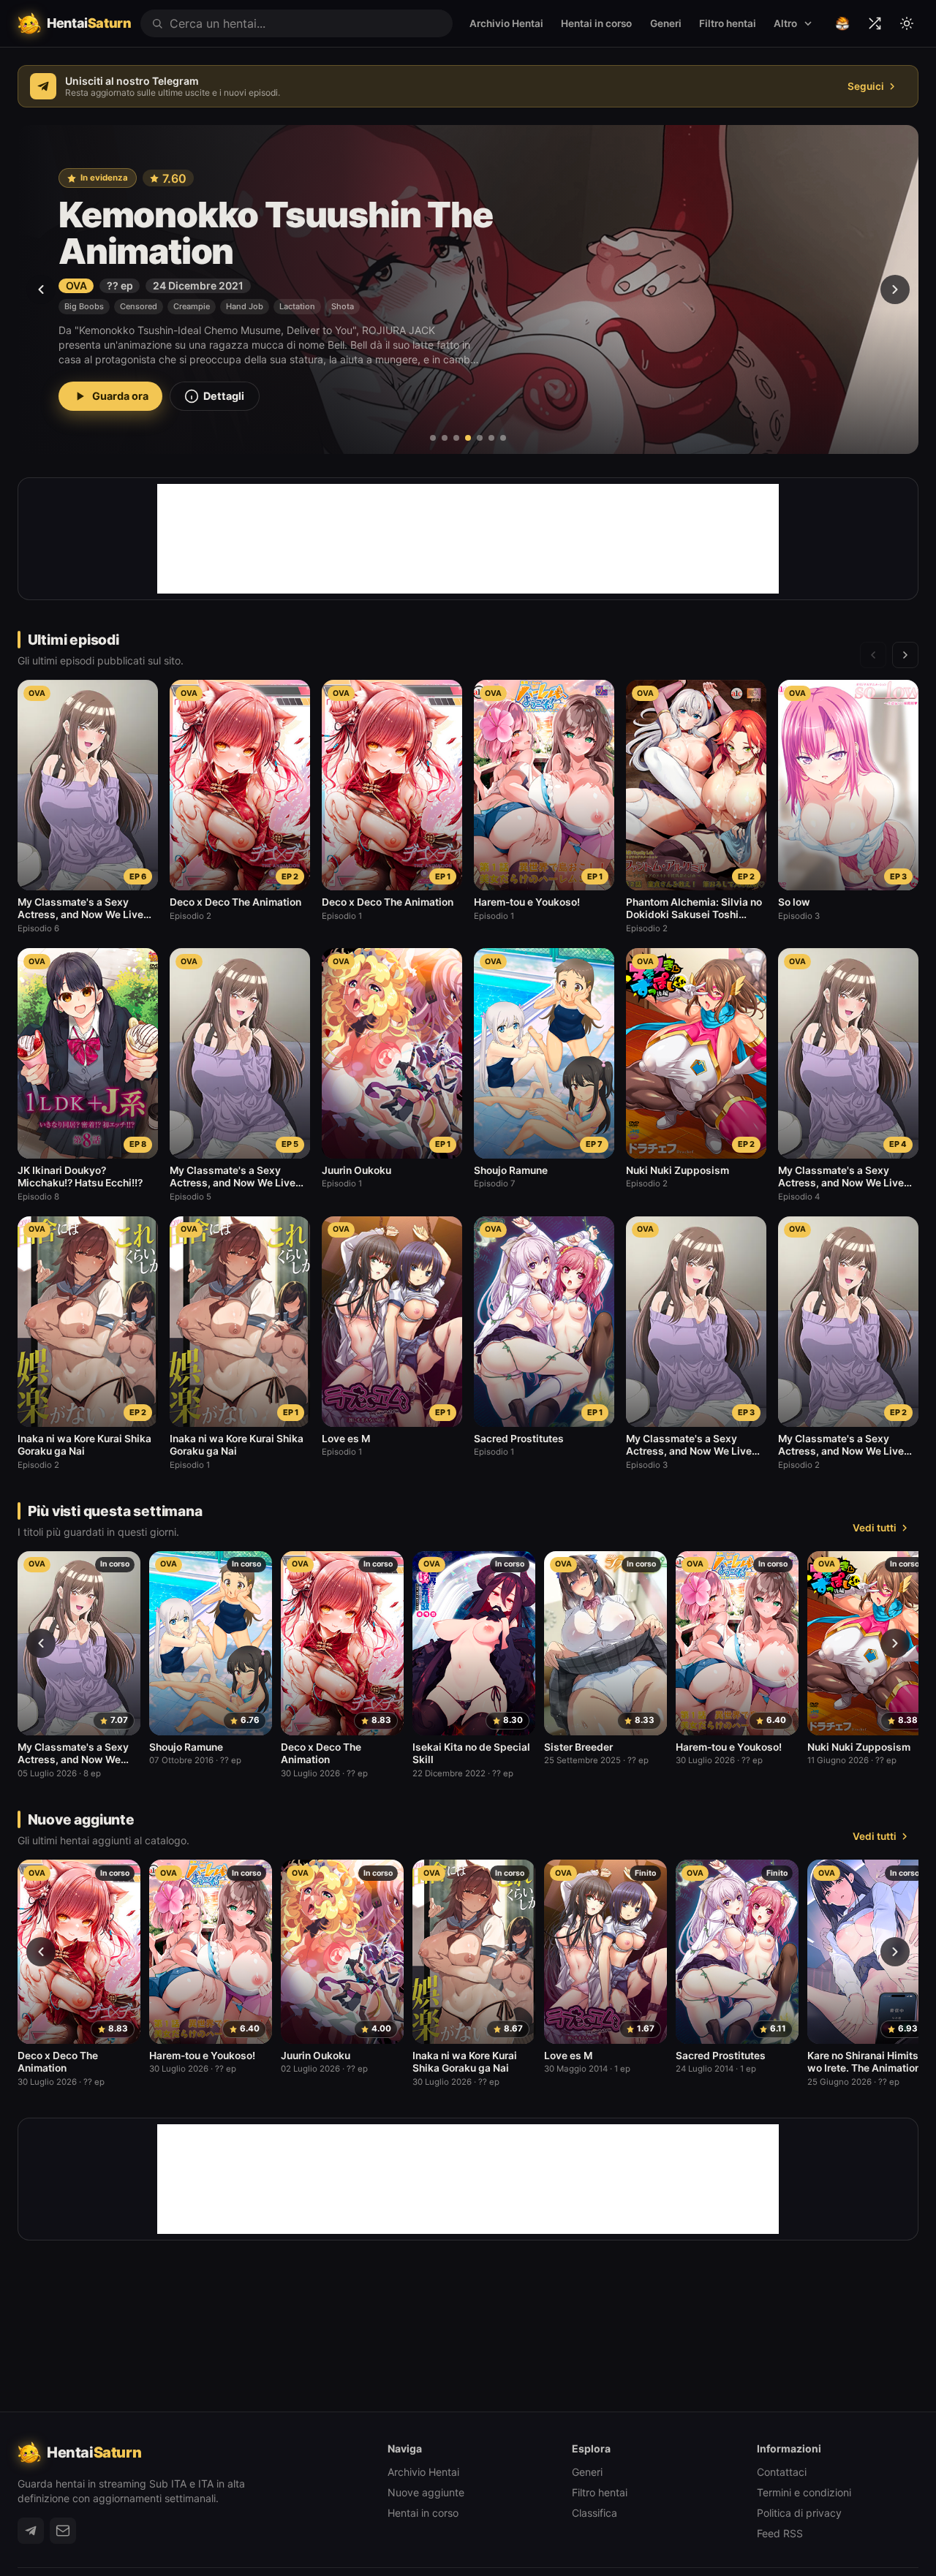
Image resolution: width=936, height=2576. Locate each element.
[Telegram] (31, 2531)
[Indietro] (41, 1643)
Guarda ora (120, 405)
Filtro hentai (728, 23)
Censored (190, 315)
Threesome (356, 315)
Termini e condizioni (804, 2492)
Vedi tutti (875, 1528)
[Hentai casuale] (875, 23)
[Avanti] (895, 1643)
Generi (666, 23)
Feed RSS (780, 2533)
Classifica (595, 2513)
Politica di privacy (799, 2513)
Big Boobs (84, 315)
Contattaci (782, 2472)
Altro (785, 23)
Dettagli (224, 405)
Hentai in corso (596, 23)
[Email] (63, 2531)
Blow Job (138, 315)
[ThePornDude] (842, 23)
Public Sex (298, 315)
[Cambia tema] (907, 23)
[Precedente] (41, 289)
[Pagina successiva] (905, 655)
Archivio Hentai (506, 23)
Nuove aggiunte (426, 2492)
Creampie (244, 315)
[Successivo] (895, 289)
